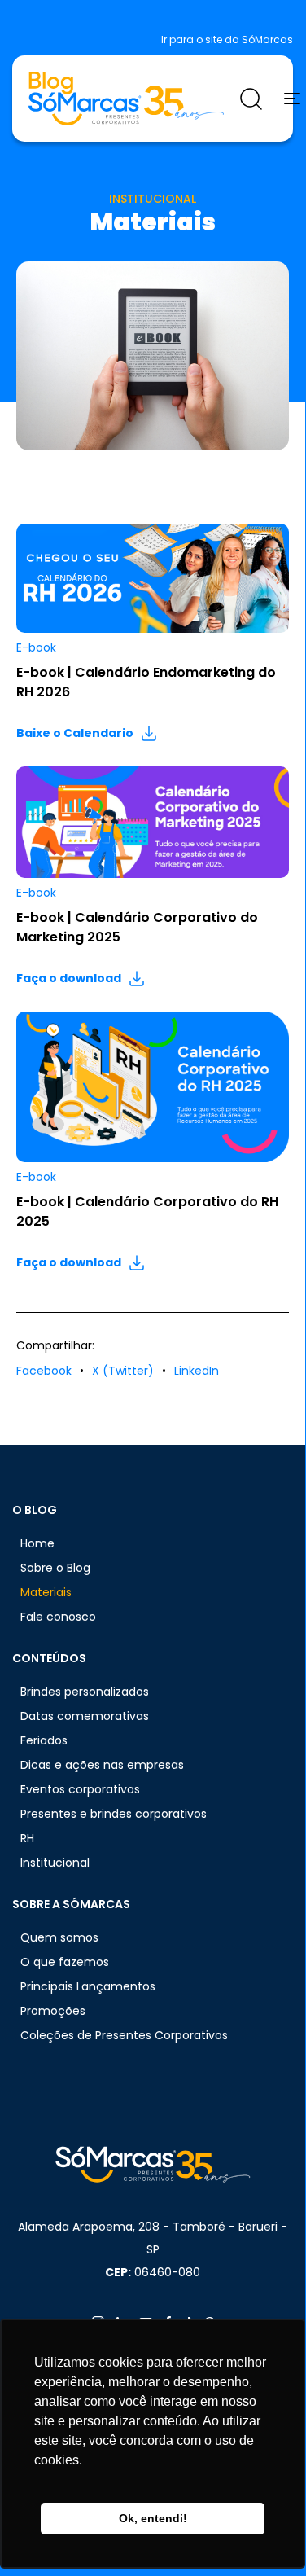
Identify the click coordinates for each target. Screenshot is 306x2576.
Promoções (53, 2011)
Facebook (44, 1371)
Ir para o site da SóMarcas (227, 39)
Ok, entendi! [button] (153, 2518)
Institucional (55, 1863)
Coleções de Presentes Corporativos (124, 2035)
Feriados (44, 1740)
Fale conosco (58, 1617)
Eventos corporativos (80, 1789)
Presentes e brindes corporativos (114, 1814)
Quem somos (59, 1937)
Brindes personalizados (85, 1692)
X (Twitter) (123, 1371)
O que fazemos (65, 1962)
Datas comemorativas (85, 1716)
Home (37, 1543)
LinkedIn (197, 1371)
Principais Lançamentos (88, 1986)
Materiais (46, 1592)
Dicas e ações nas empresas (102, 1765)
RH (27, 1838)
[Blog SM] (126, 99)
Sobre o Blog (55, 1568)
